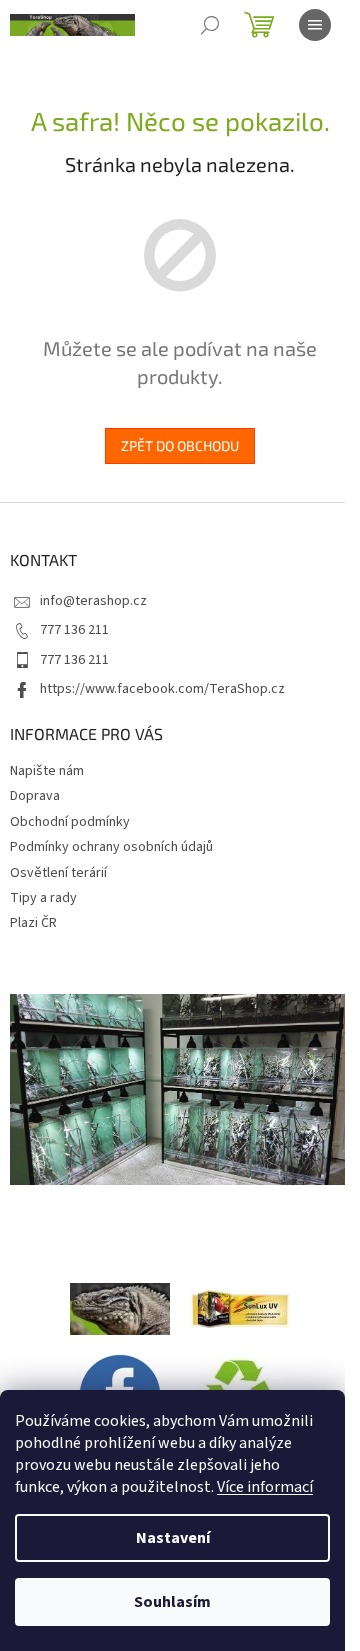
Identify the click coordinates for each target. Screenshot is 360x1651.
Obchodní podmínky (70, 822)
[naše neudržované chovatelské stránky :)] (120, 1308)
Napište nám (47, 771)
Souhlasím (172, 1602)
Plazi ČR (33, 923)
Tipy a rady (43, 898)
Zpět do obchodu (180, 445)
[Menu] (315, 25)
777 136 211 (74, 630)
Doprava (35, 796)
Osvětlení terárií (58, 873)
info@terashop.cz (93, 601)
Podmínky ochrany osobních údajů (111, 847)
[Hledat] (210, 25)
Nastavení (173, 1538)
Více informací (265, 1487)
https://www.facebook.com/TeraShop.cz (162, 689)
